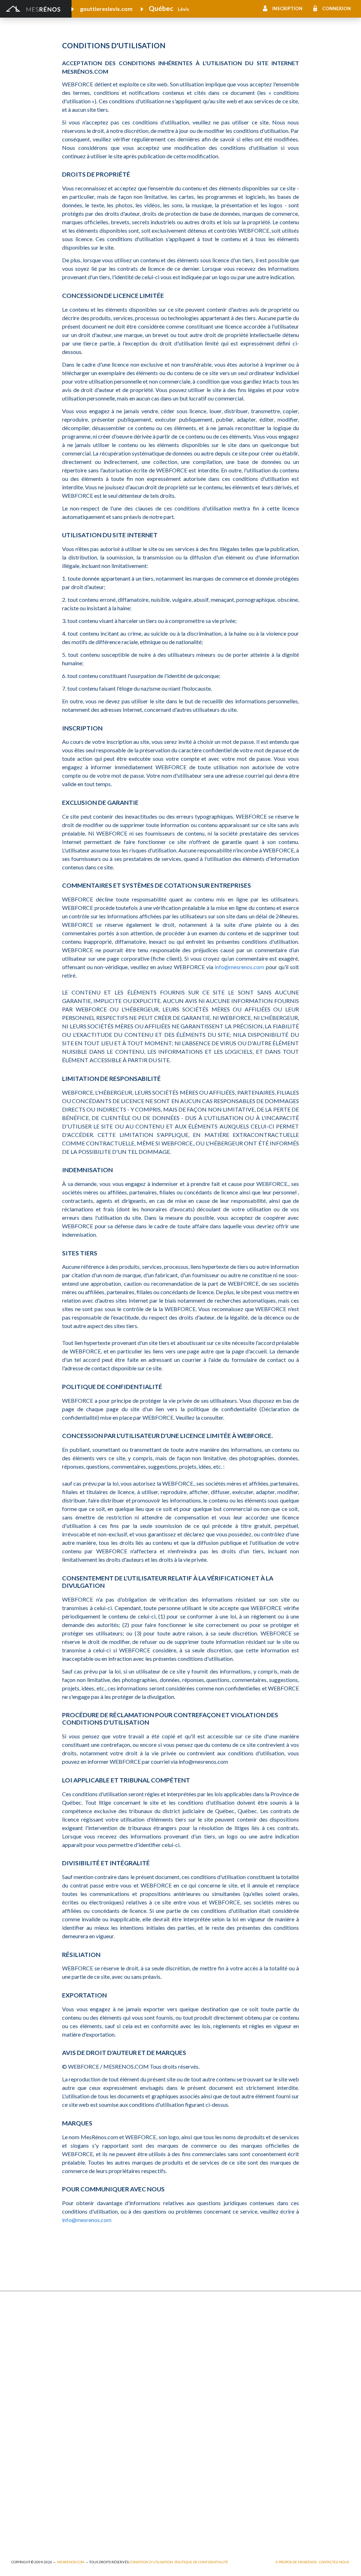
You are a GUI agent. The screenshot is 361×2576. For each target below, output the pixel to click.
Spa (15, 2505)
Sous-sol (275, 2340)
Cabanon (106, 2321)
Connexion (336, 8)
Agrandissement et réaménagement (52, 2457)
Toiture (104, 2378)
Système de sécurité (203, 2386)
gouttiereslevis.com (106, 9)
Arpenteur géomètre (120, 2457)
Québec (161, 8)
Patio (17, 2359)
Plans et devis (27, 2447)
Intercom (276, 2376)
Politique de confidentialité (201, 2562)
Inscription (287, 8)
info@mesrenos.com (239, 967)
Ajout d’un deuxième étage (126, 2447)
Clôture (20, 2330)
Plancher (191, 2376)
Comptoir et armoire (204, 2321)
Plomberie (108, 2523)
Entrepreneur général (36, 2476)
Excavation (23, 2340)
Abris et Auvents (30, 2321)
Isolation (21, 2486)
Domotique (193, 2340)
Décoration (278, 2330)
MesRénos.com (71, 2562)
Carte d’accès (280, 2396)
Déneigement (111, 2330)
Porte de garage (114, 2369)
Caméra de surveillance (206, 2405)
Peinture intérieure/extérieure (46, 2495)
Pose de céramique (287, 2321)
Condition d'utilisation (151, 2562)
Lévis (183, 9)
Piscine (19, 2523)
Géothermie (194, 2349)
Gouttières (109, 2349)
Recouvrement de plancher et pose (220, 2367)
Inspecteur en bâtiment (122, 2476)
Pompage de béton (33, 2532)
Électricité (107, 2467)
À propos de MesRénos (296, 2562)
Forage (104, 2340)
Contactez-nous (334, 2562)
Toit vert (21, 2388)
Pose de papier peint (119, 2495)
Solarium (21, 2378)
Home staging (196, 2330)
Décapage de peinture (36, 2369)
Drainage (22, 2349)
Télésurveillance (198, 2396)
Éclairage (21, 2467)
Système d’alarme (285, 2386)
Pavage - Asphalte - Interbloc (129, 2359)
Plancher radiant (284, 2367)
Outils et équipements (121, 2486)
